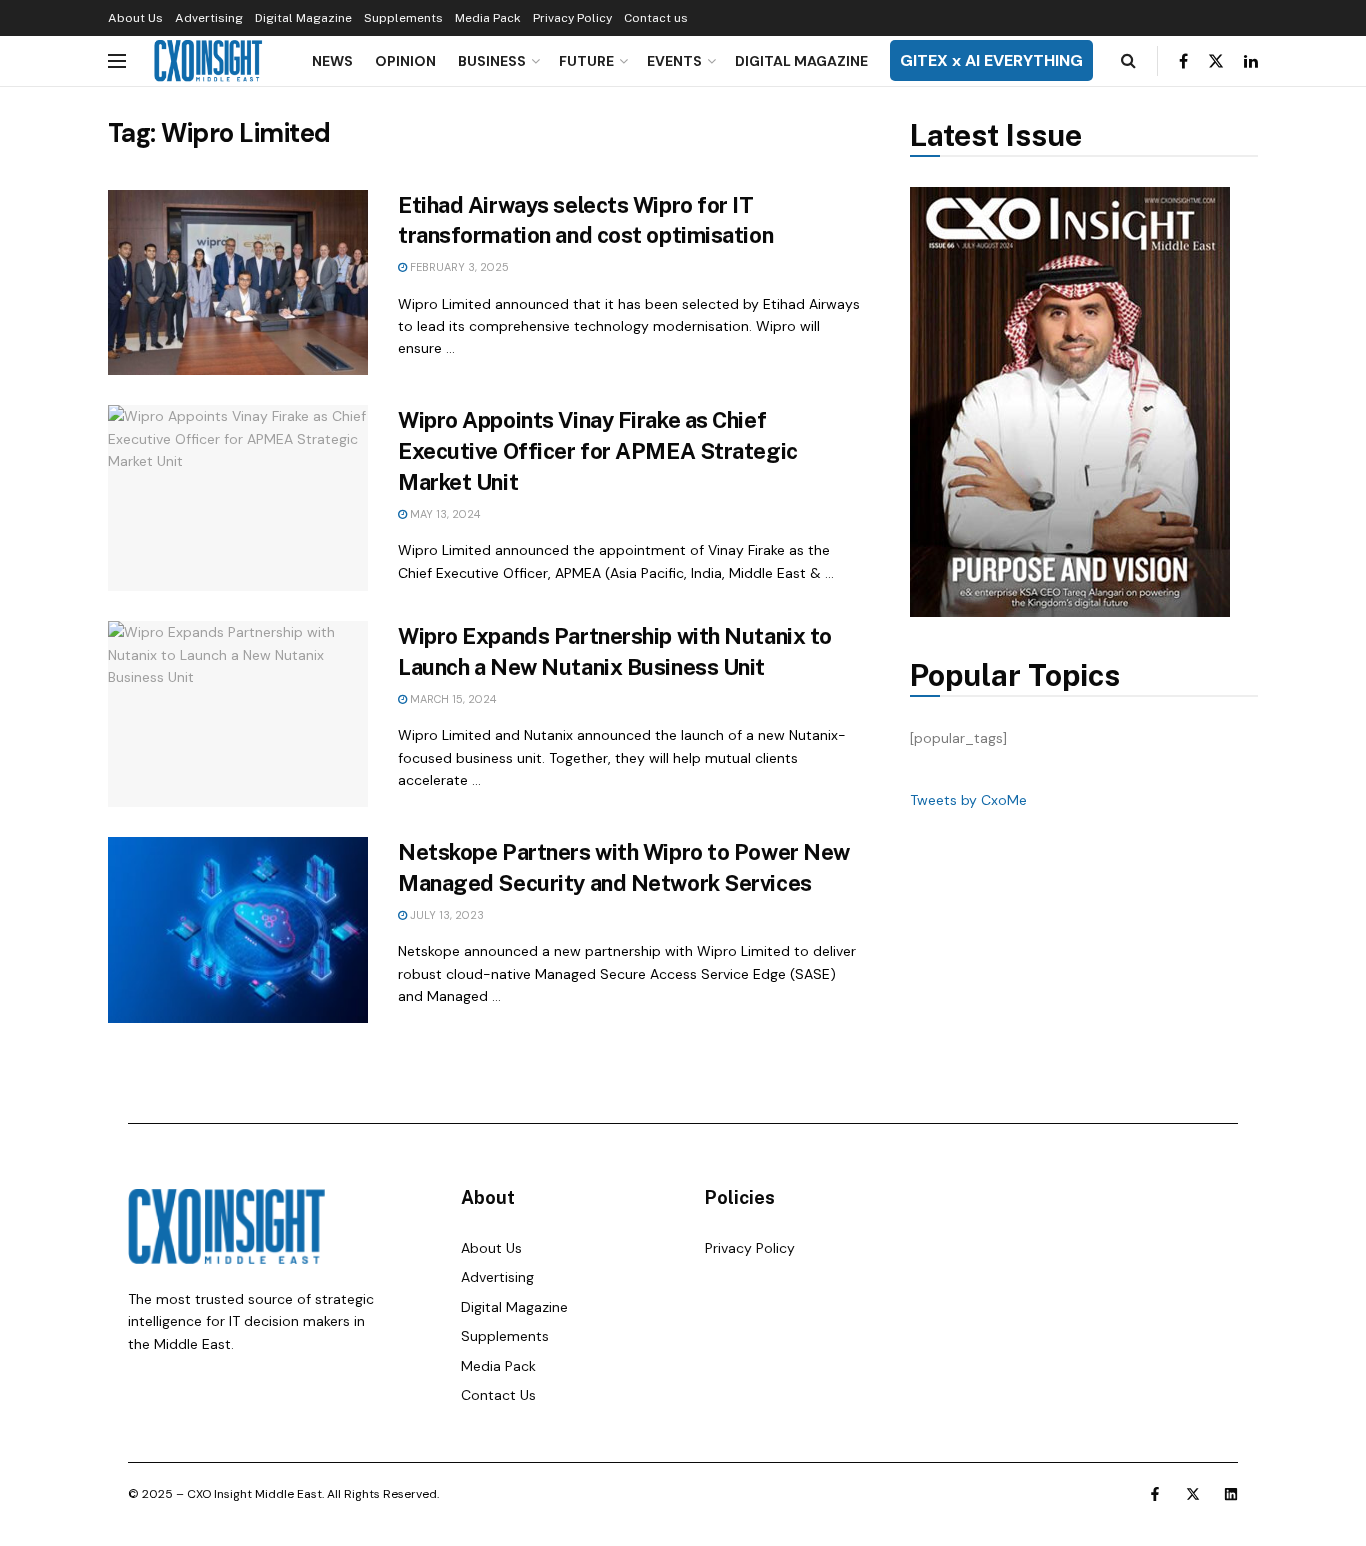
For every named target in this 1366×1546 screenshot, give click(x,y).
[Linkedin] (1231, 1494)
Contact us (656, 18)
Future (586, 61)
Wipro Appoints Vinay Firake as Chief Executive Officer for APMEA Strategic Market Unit (598, 451)
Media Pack (488, 18)
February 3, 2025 (458, 267)
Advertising (209, 18)
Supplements (403, 18)
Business (492, 61)
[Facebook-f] (1155, 1494)
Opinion (405, 61)
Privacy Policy (572, 18)
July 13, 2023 (445, 915)
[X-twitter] (1193, 1494)
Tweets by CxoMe (968, 800)
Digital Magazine (303, 18)
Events (674, 61)
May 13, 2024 (443, 514)
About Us (135, 18)
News (332, 61)
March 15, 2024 (451, 699)
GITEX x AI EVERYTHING (991, 60)
